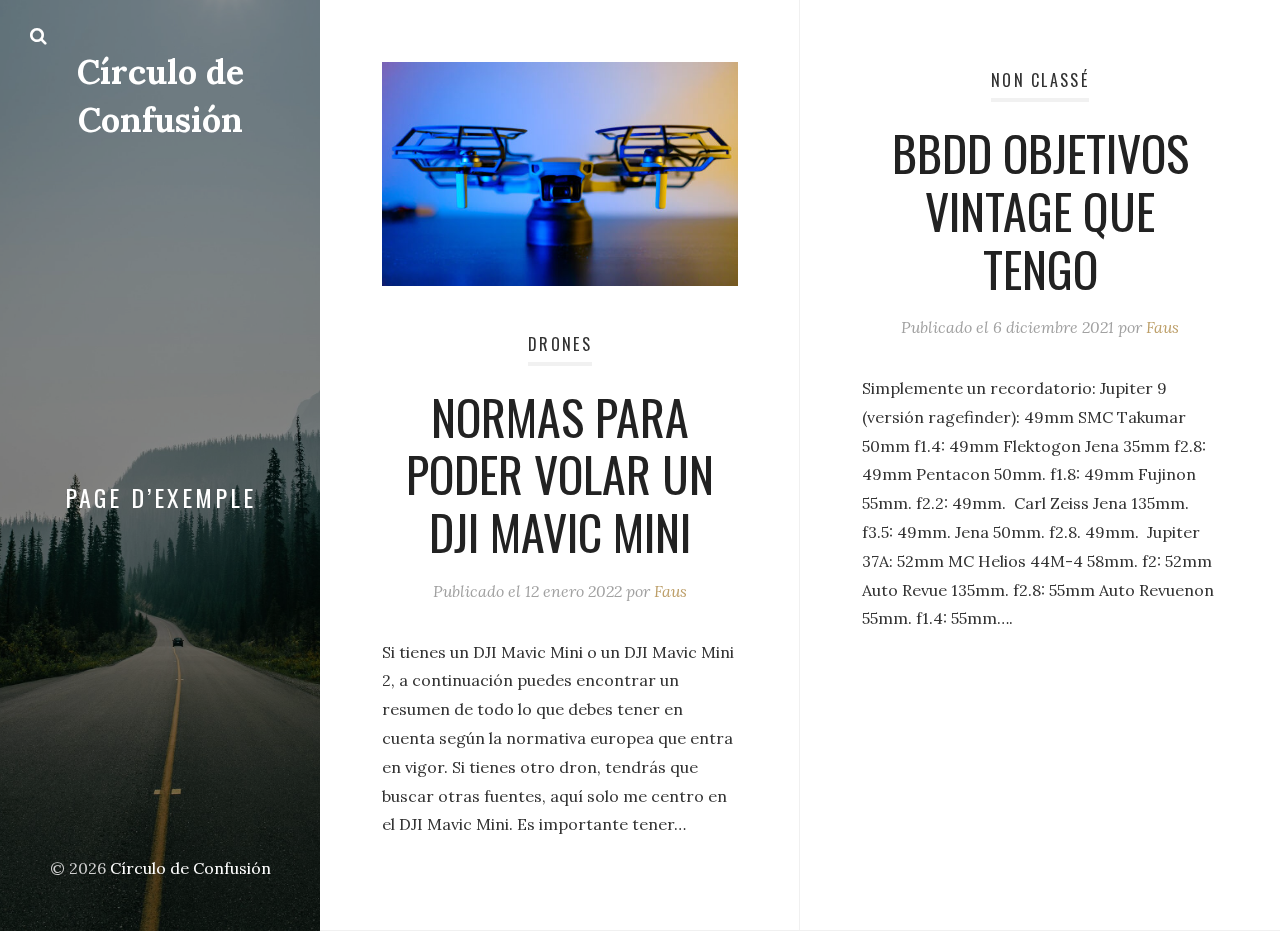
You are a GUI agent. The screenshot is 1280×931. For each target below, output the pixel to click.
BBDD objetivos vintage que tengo (1040, 210)
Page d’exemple (160, 497)
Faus (670, 591)
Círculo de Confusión (190, 868)
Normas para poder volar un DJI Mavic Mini (560, 474)
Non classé (1040, 80)
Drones (560, 344)
